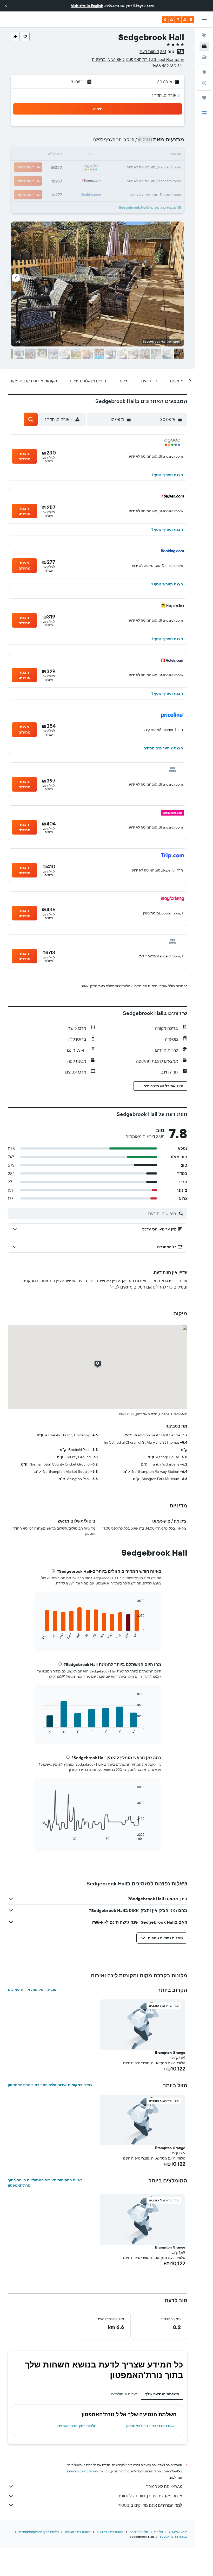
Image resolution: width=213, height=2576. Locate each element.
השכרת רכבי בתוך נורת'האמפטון (151, 2426)
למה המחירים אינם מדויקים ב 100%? (150, 2505)
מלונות (159, 2532)
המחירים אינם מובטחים (82, 2471)
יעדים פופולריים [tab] (124, 2394)
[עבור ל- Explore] (204, 72)
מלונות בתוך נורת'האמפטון (76, 2426)
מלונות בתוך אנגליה (78, 2532)
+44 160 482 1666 (168, 66)
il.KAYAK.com (178, 2532)
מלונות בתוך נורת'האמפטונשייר (39, 2532)
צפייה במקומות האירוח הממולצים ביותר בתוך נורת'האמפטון (45, 2183)
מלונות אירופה (139, 2532)
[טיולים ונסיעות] (204, 98)
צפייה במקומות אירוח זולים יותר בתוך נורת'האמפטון (50, 2085)
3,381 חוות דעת (153, 52)
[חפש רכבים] (204, 57)
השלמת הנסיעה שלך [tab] (162, 2394)
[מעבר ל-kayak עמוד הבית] (178, 20)
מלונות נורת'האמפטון (174, 2537)
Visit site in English (87, 6)
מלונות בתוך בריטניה (110, 2532)
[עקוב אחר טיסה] (204, 83)
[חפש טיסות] (204, 35)
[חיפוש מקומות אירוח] (204, 46)
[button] (6, 6)
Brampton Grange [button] (170, 2053)
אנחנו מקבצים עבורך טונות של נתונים (150, 2496)
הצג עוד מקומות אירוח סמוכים (33, 1990)
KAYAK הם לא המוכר (164, 2486)
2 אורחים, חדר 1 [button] (166, 95)
